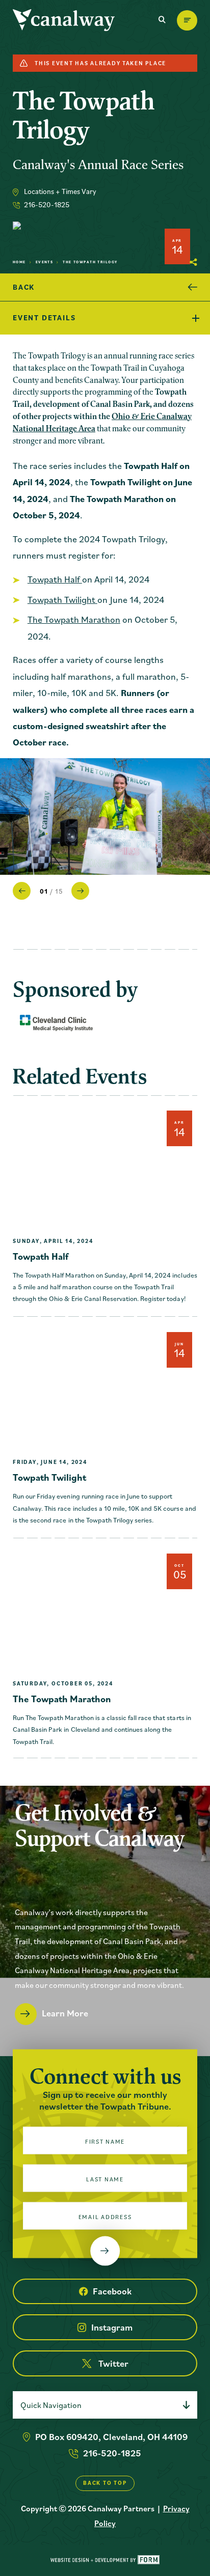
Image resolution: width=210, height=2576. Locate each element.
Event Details (44, 317)
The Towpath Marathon (74, 619)
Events (45, 262)
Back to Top (105, 2483)
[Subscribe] (105, 2251)
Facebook (112, 2291)
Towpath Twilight (62, 600)
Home (19, 262)
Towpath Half (55, 579)
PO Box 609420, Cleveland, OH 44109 (111, 2437)
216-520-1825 (47, 204)
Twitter (113, 2363)
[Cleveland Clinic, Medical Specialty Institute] (56, 1023)
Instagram (112, 2327)
